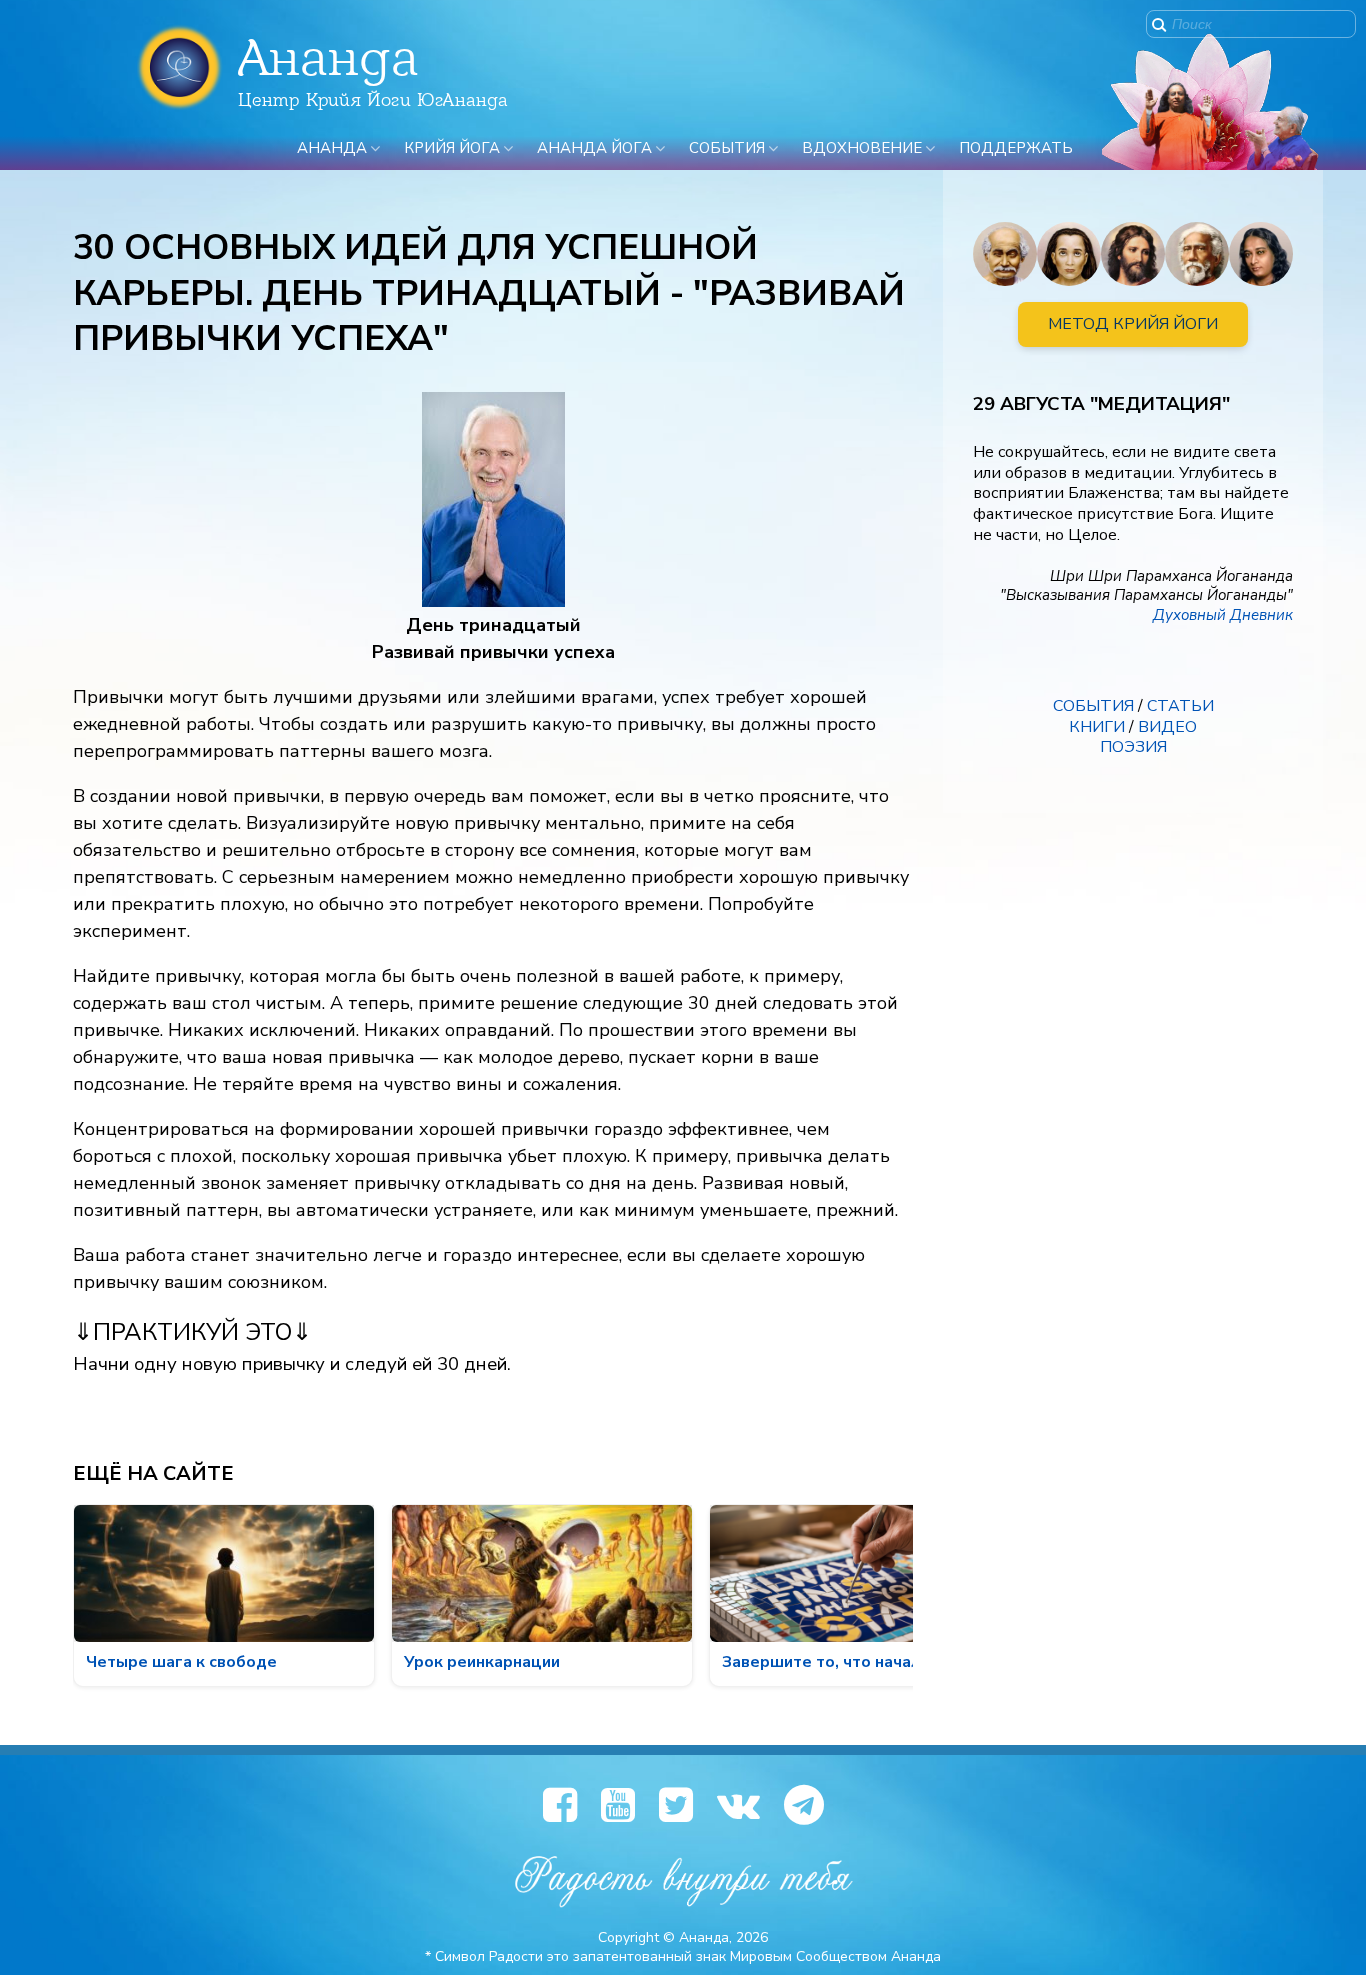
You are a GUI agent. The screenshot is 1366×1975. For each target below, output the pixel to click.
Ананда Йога (594, 148)
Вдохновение (862, 148)
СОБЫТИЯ (1093, 706)
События (727, 148)
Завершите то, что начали (825, 1662)
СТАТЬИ (1180, 706)
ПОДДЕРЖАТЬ (1016, 148)
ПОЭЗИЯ (1133, 747)
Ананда (332, 148)
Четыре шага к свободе (181, 1662)
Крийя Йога (452, 148)
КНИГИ (1097, 727)
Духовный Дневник (1223, 615)
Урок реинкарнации (482, 1662)
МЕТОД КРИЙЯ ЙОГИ (1133, 324)
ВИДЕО (1167, 727)
